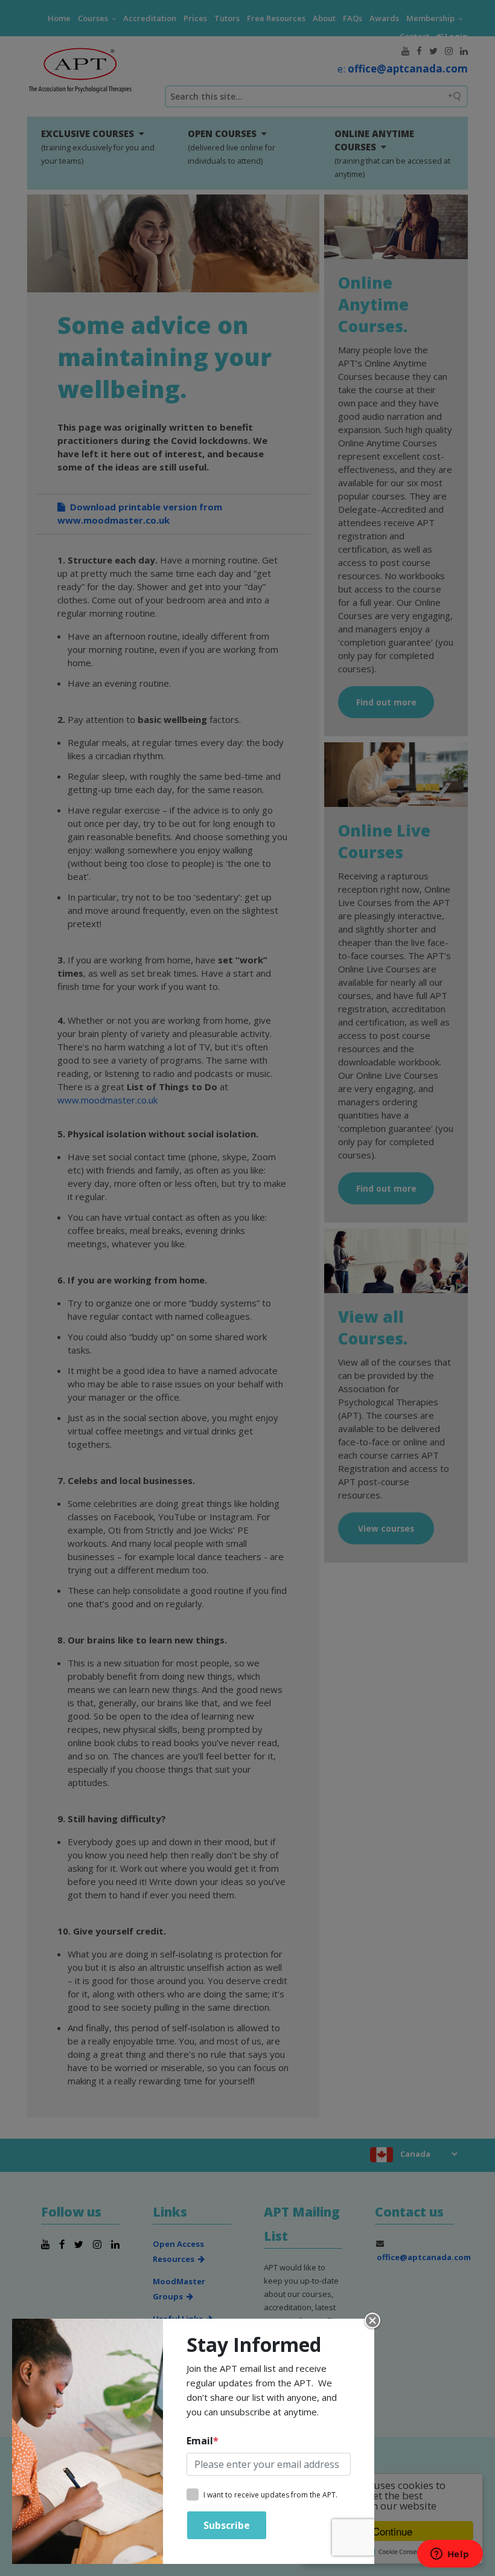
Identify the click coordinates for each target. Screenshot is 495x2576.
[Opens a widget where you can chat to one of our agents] (450, 2555)
